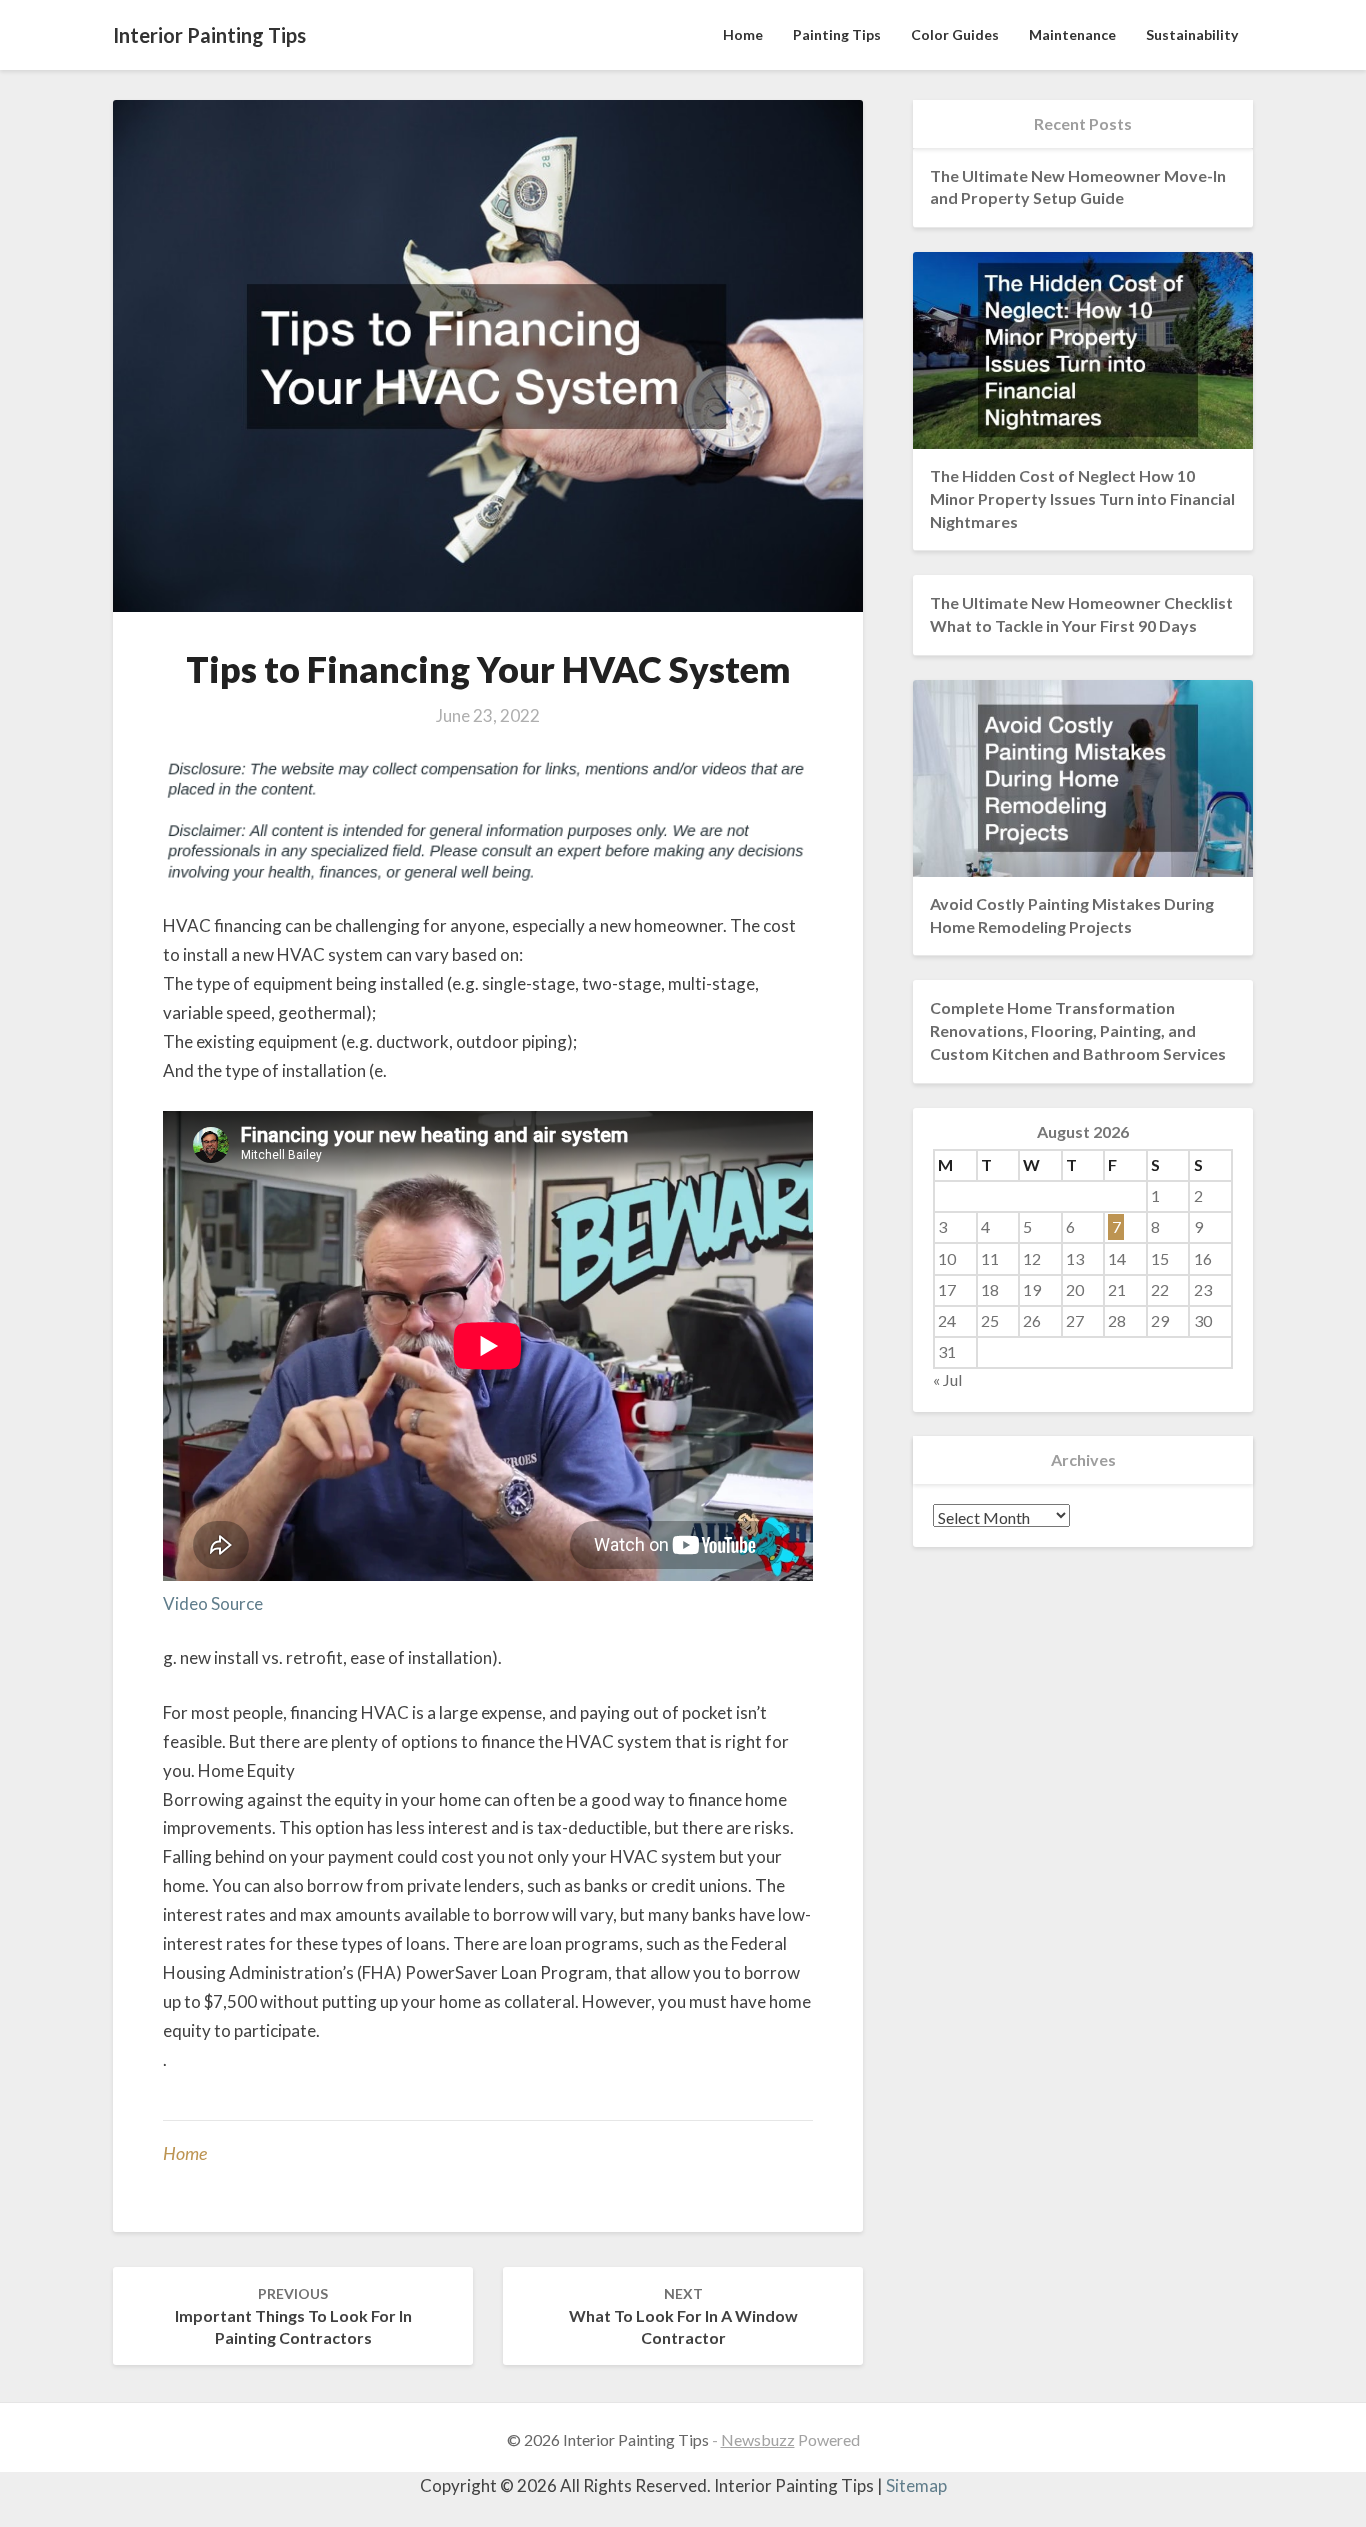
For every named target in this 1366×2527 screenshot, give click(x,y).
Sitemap (916, 2485)
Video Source (213, 1603)
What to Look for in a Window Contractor (683, 2316)
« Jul (947, 1379)
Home (743, 34)
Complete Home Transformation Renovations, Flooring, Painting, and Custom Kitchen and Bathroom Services (1078, 1030)
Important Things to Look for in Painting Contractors (293, 2316)
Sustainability (1192, 34)
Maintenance (1072, 34)
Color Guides (955, 34)
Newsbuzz (758, 2439)
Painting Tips (837, 34)
